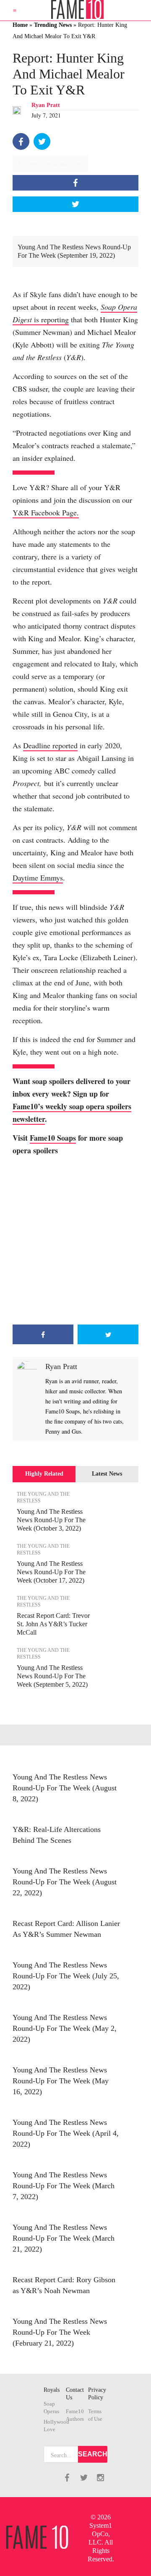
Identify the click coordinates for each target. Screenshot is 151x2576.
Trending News (53, 25)
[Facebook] (21, 141)
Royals (52, 2390)
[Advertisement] (75, 1241)
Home (20, 25)
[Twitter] (42, 141)
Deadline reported (50, 745)
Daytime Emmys (38, 878)
